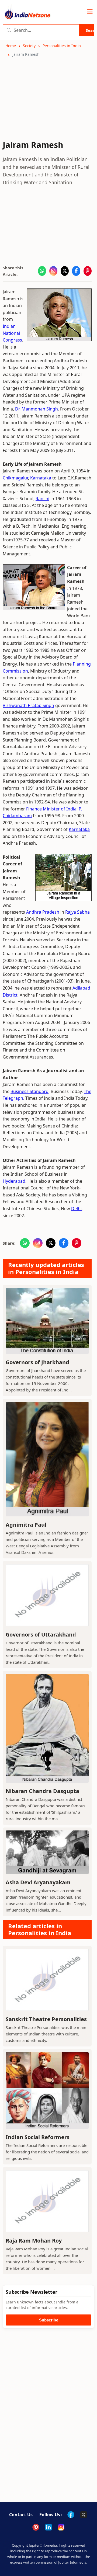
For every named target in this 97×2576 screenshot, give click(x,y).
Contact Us (21, 2515)
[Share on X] (65, 271)
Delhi (76, 1209)
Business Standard (30, 1091)
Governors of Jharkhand (37, 1362)
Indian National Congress (12, 333)
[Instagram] (61, 2527)
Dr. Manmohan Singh (37, 409)
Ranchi (42, 499)
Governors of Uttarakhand (41, 1635)
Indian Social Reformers (38, 2137)
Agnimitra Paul (26, 1525)
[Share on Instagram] (53, 271)
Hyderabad (14, 1181)
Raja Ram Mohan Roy (34, 2241)
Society (29, 46)
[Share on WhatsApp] (42, 271)
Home (11, 46)
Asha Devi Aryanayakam (38, 1882)
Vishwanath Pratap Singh (28, 705)
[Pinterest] (36, 2527)
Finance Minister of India (51, 809)
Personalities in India (62, 46)
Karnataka (41, 478)
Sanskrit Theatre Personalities (46, 2019)
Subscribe (49, 2320)
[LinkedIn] (48, 2527)
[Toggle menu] (90, 12)
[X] (84, 2515)
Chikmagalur (15, 478)
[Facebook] (71, 2515)
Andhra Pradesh (43, 912)
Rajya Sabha (77, 912)
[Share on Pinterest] (88, 271)
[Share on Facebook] (76, 271)
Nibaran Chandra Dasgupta (42, 1791)
